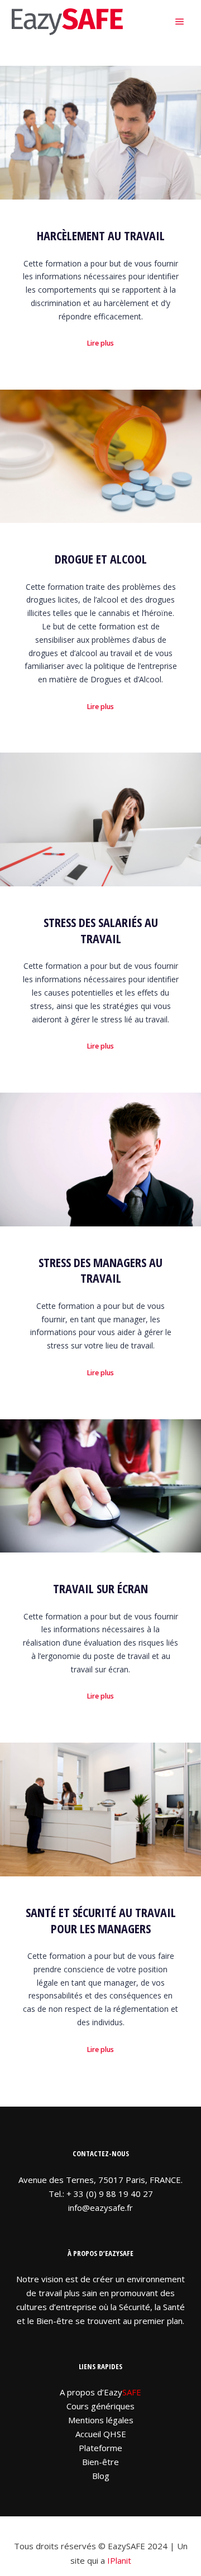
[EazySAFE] (67, 22)
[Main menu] (180, 22)
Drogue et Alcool (101, 559)
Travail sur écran (100, 1588)
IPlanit (119, 2560)
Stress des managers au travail (100, 1270)
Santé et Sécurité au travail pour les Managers (101, 1920)
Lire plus (100, 343)
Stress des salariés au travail (101, 930)
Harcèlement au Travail (101, 236)
